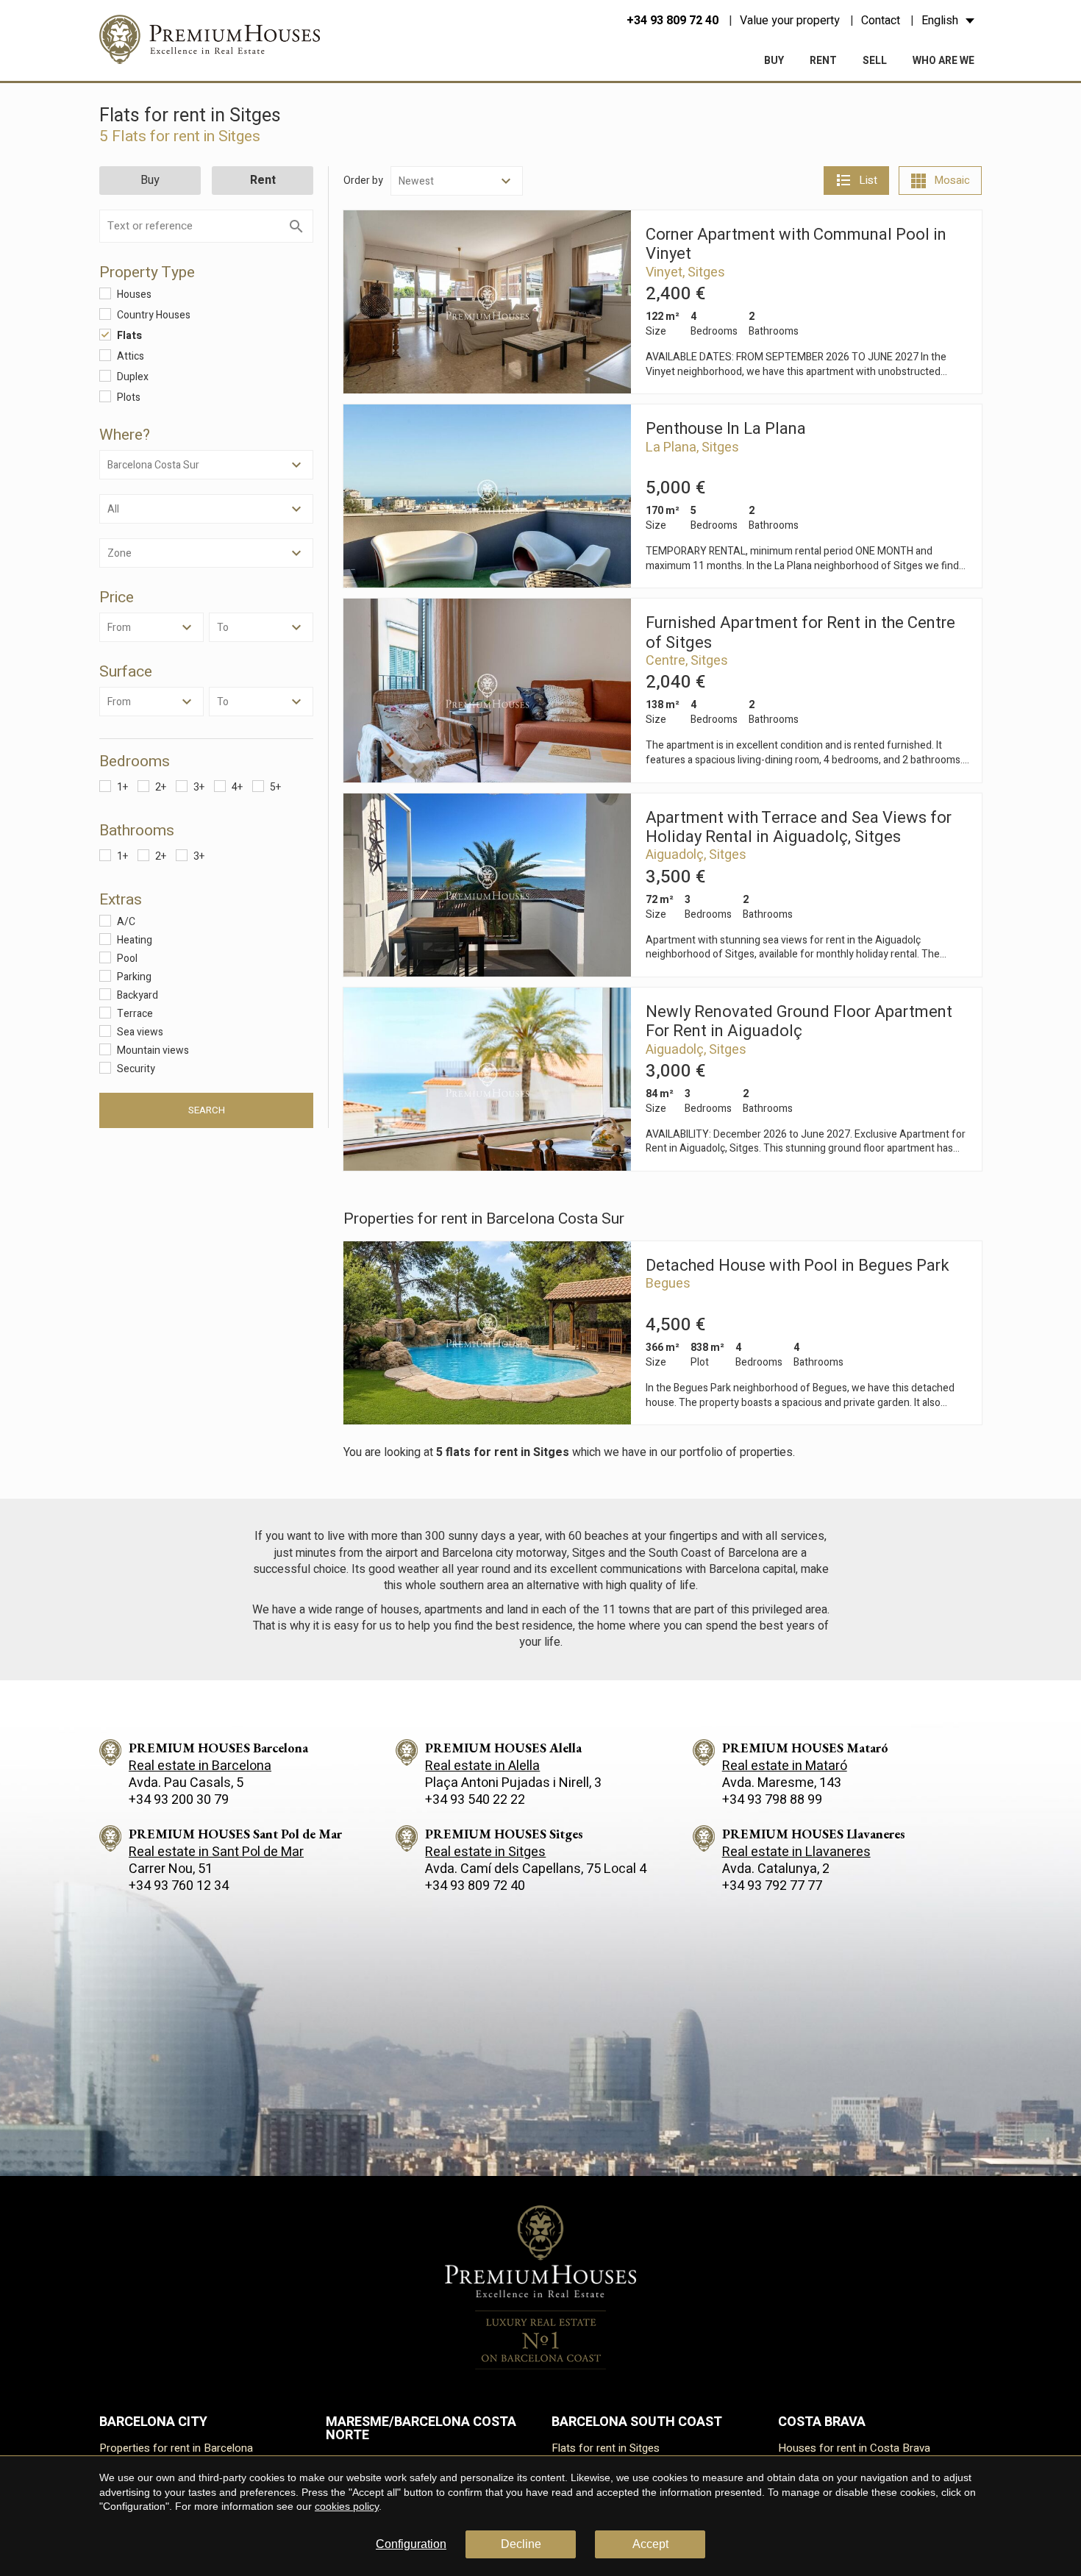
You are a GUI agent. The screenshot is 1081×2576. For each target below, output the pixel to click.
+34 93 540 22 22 (475, 1800)
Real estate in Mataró (785, 1766)
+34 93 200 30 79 (179, 1800)
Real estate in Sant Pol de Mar (216, 1852)
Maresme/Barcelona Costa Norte (421, 2429)
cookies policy (347, 2506)
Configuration (411, 2544)
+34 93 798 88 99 (772, 1800)
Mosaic (952, 180)
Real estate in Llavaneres (796, 1852)
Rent (823, 61)
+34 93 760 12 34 (179, 1886)
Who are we (943, 61)
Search (207, 1110)
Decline (521, 2544)
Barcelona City (153, 2422)
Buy (774, 61)
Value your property (790, 21)
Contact (881, 21)
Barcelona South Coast (637, 2422)
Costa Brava (822, 2422)
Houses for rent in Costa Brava (854, 2448)
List (868, 180)
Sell (875, 61)
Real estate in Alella (482, 1766)
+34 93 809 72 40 (672, 21)
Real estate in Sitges (485, 1852)
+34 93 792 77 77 (772, 1886)
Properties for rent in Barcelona (176, 2448)
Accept (650, 2544)
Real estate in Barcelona (200, 1766)
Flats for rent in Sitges (606, 2448)
